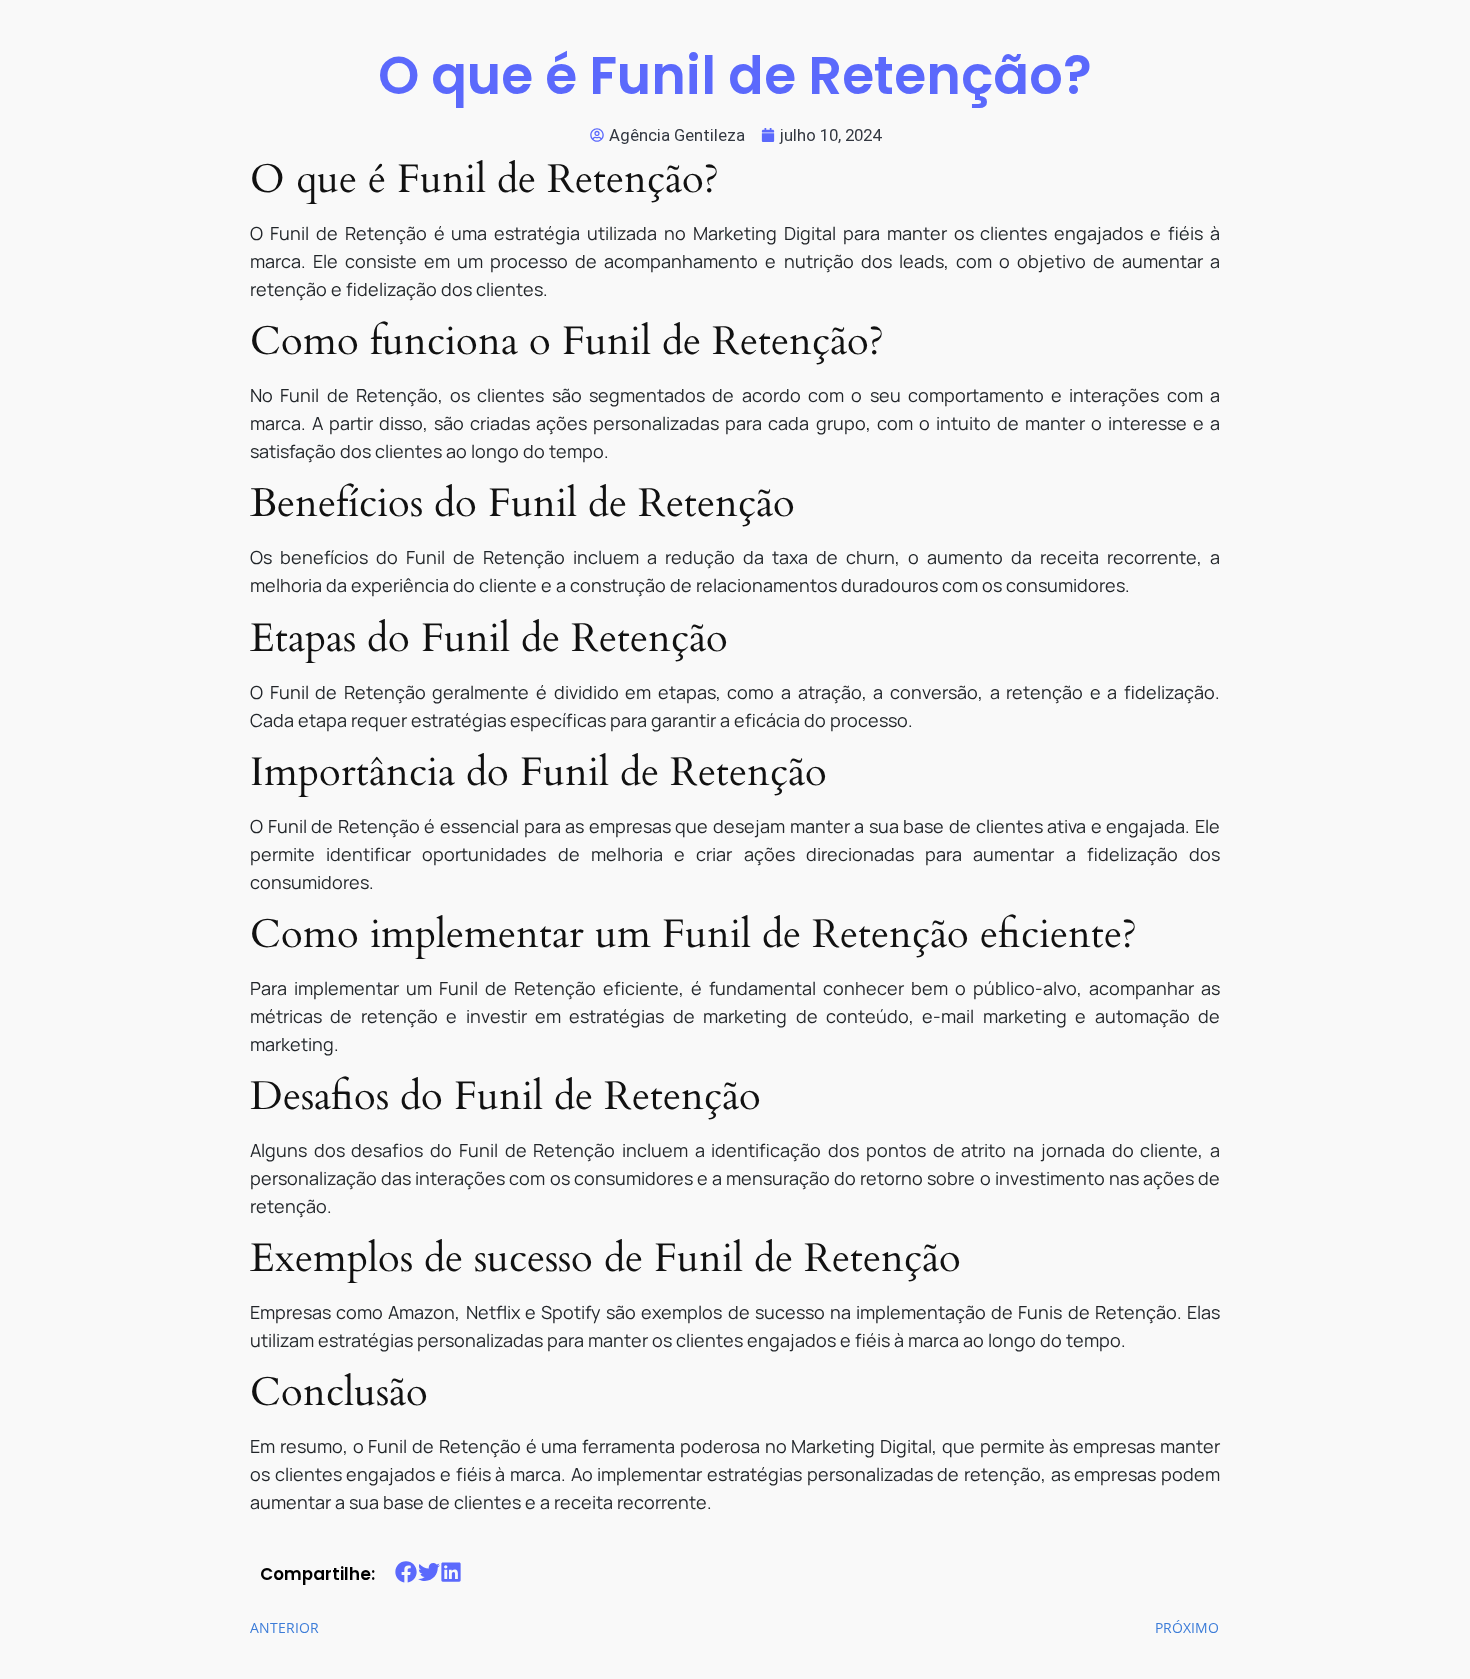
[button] (406, 1572)
